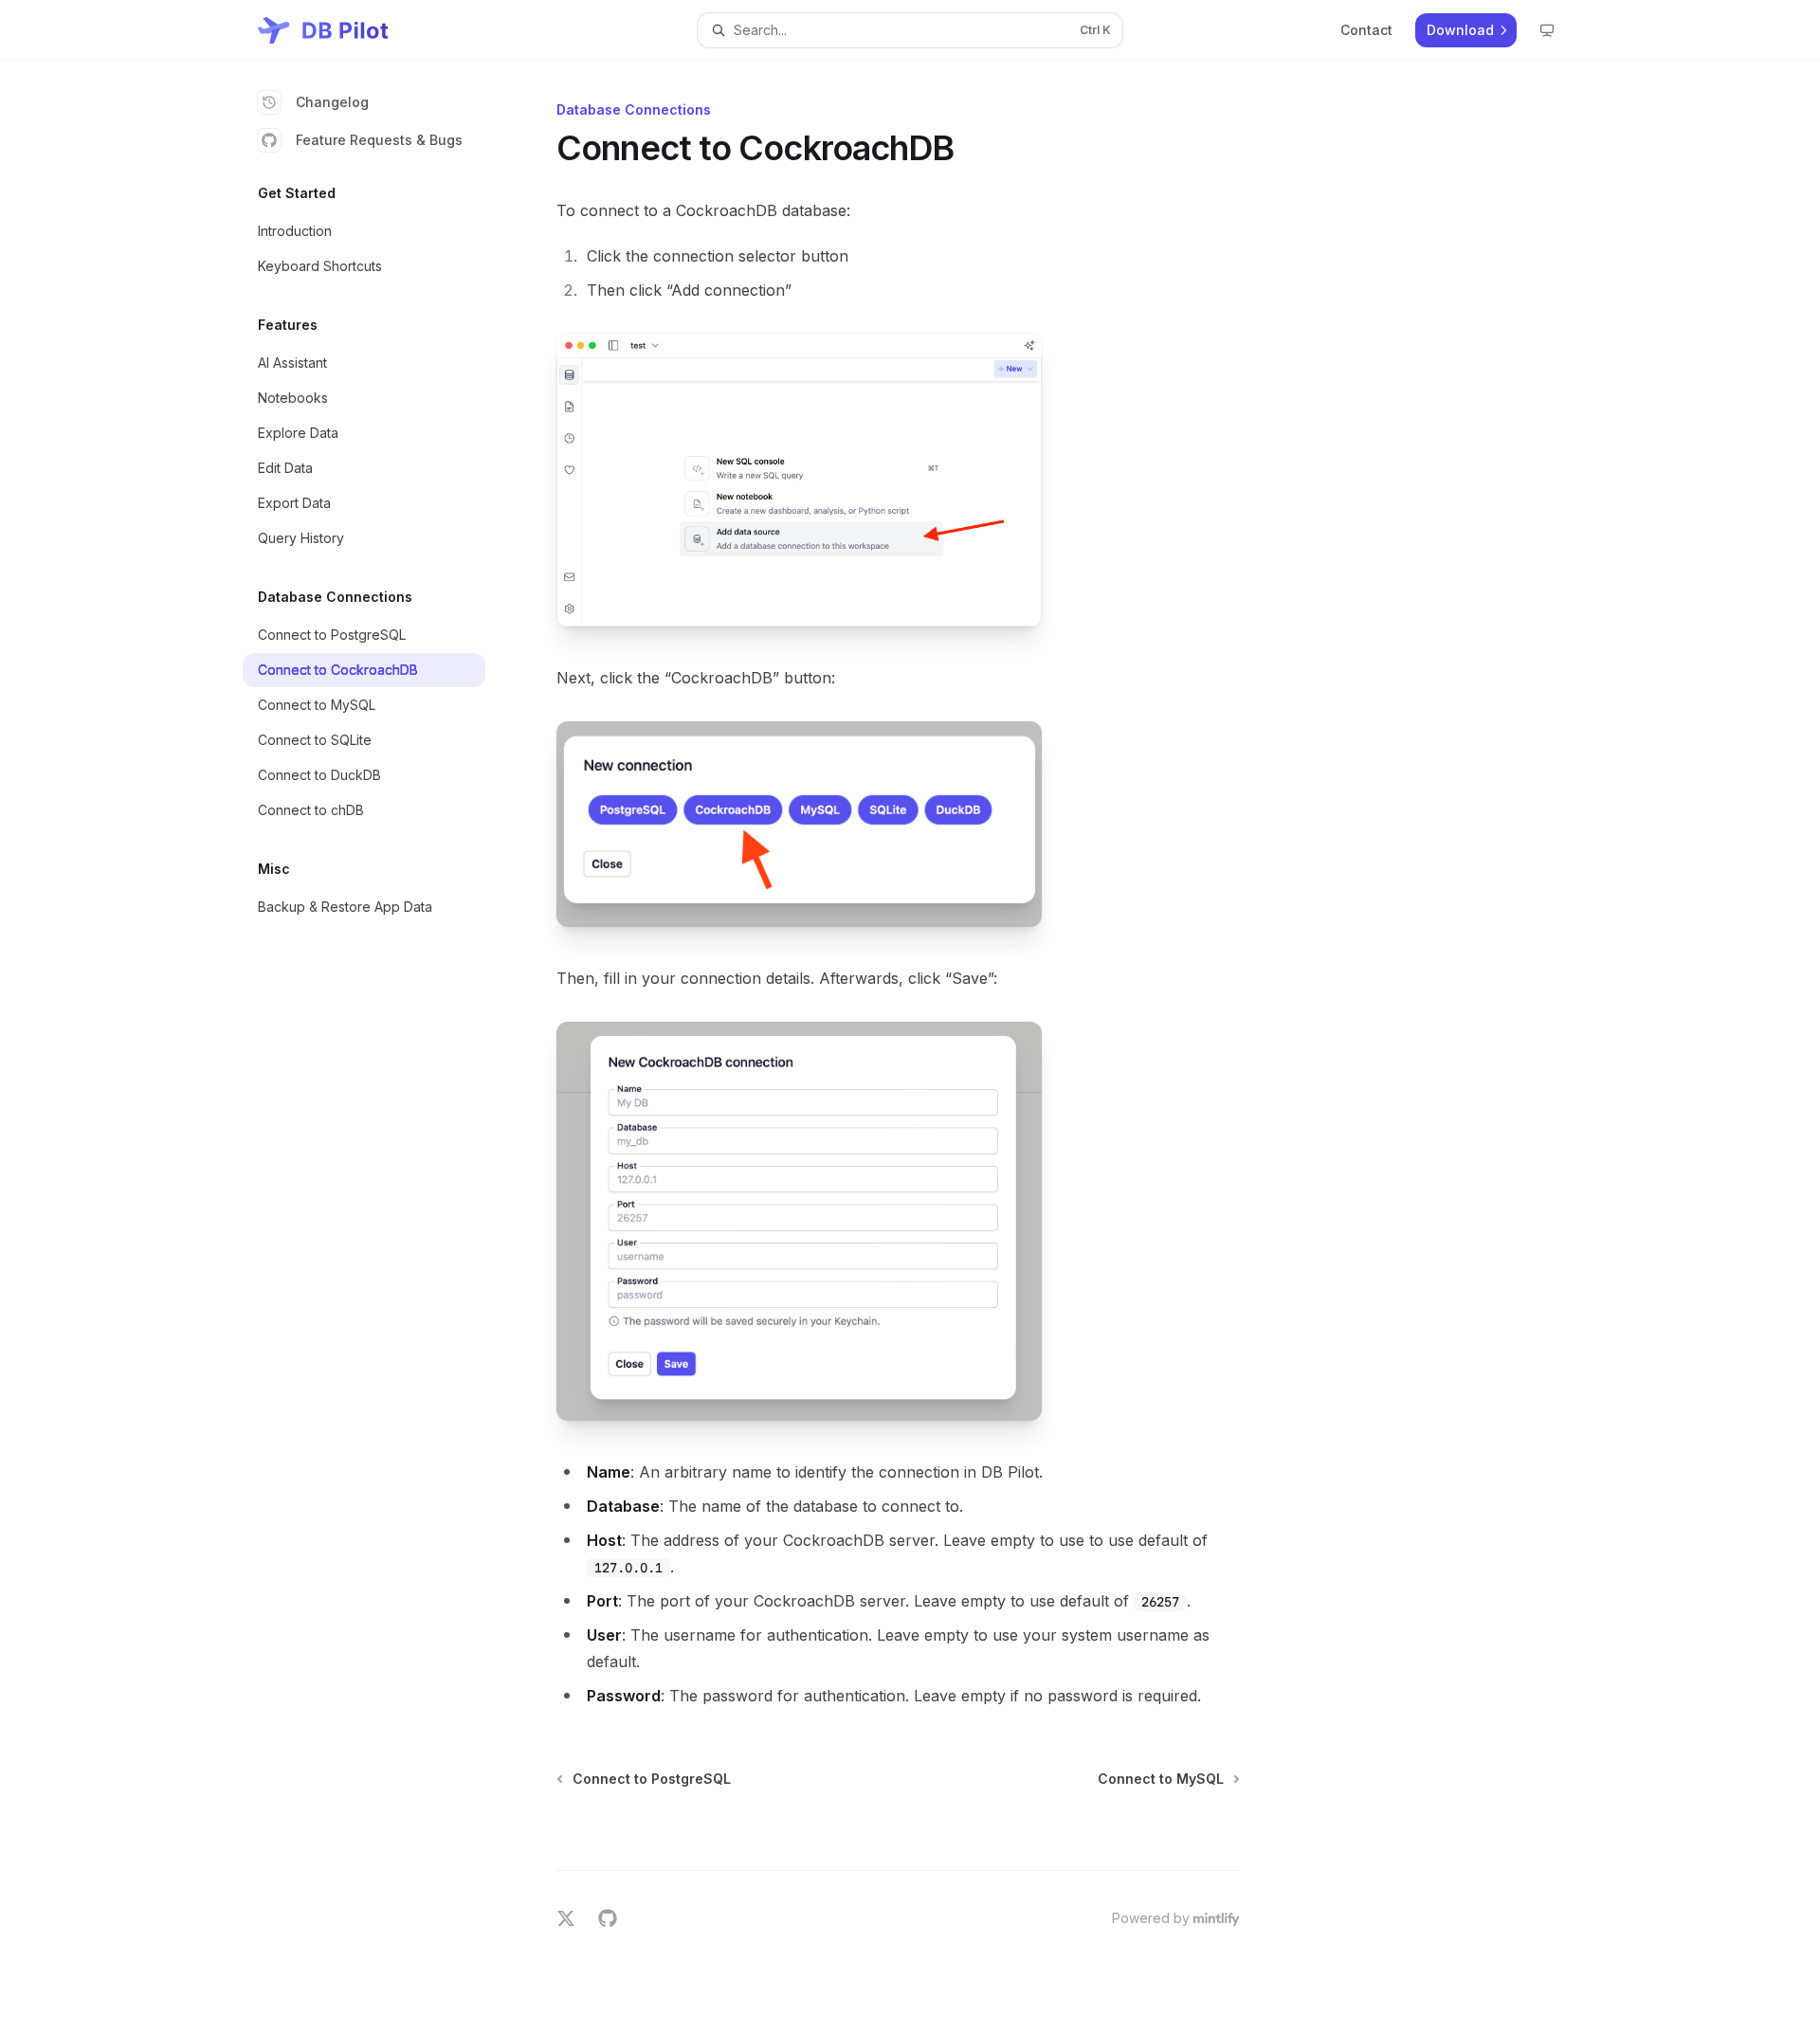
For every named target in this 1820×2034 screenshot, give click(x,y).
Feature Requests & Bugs (379, 140)
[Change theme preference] (1547, 30)
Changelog (332, 102)
